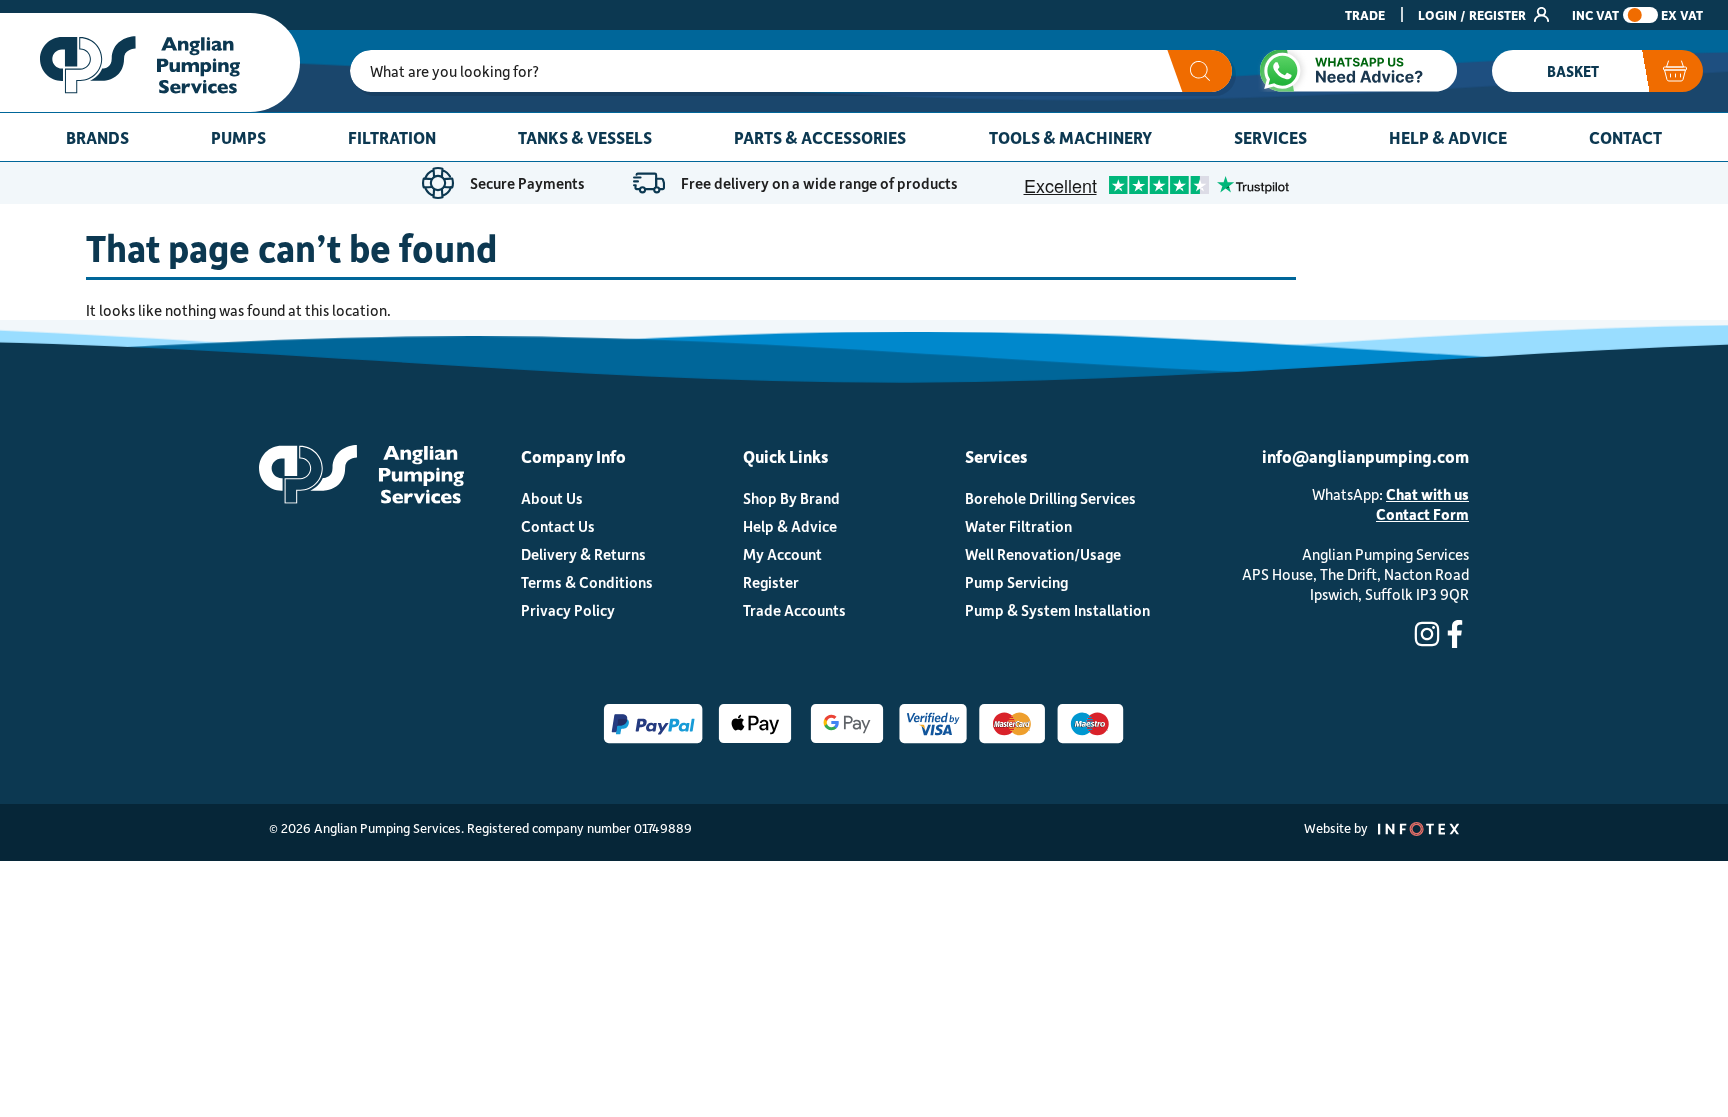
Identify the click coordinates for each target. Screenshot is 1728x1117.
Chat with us (1427, 494)
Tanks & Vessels (585, 137)
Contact (1625, 137)
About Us (552, 498)
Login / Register (1473, 14)
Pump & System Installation (1057, 610)
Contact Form (1422, 514)
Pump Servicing (1016, 582)
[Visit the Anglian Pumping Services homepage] (150, 62)
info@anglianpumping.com (1365, 456)
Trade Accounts (794, 610)
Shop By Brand (791, 498)
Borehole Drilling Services (1050, 498)
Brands (97, 137)
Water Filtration (1018, 526)
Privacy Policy (568, 610)
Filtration (392, 137)
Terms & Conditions (587, 582)
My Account (782, 554)
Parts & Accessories (820, 137)
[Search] (1199, 71)
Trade (1365, 14)
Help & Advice (1448, 137)
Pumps (238, 137)
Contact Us (558, 526)
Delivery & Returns (583, 554)
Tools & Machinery (1070, 137)
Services (1270, 137)
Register (771, 582)
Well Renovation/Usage (1043, 554)
